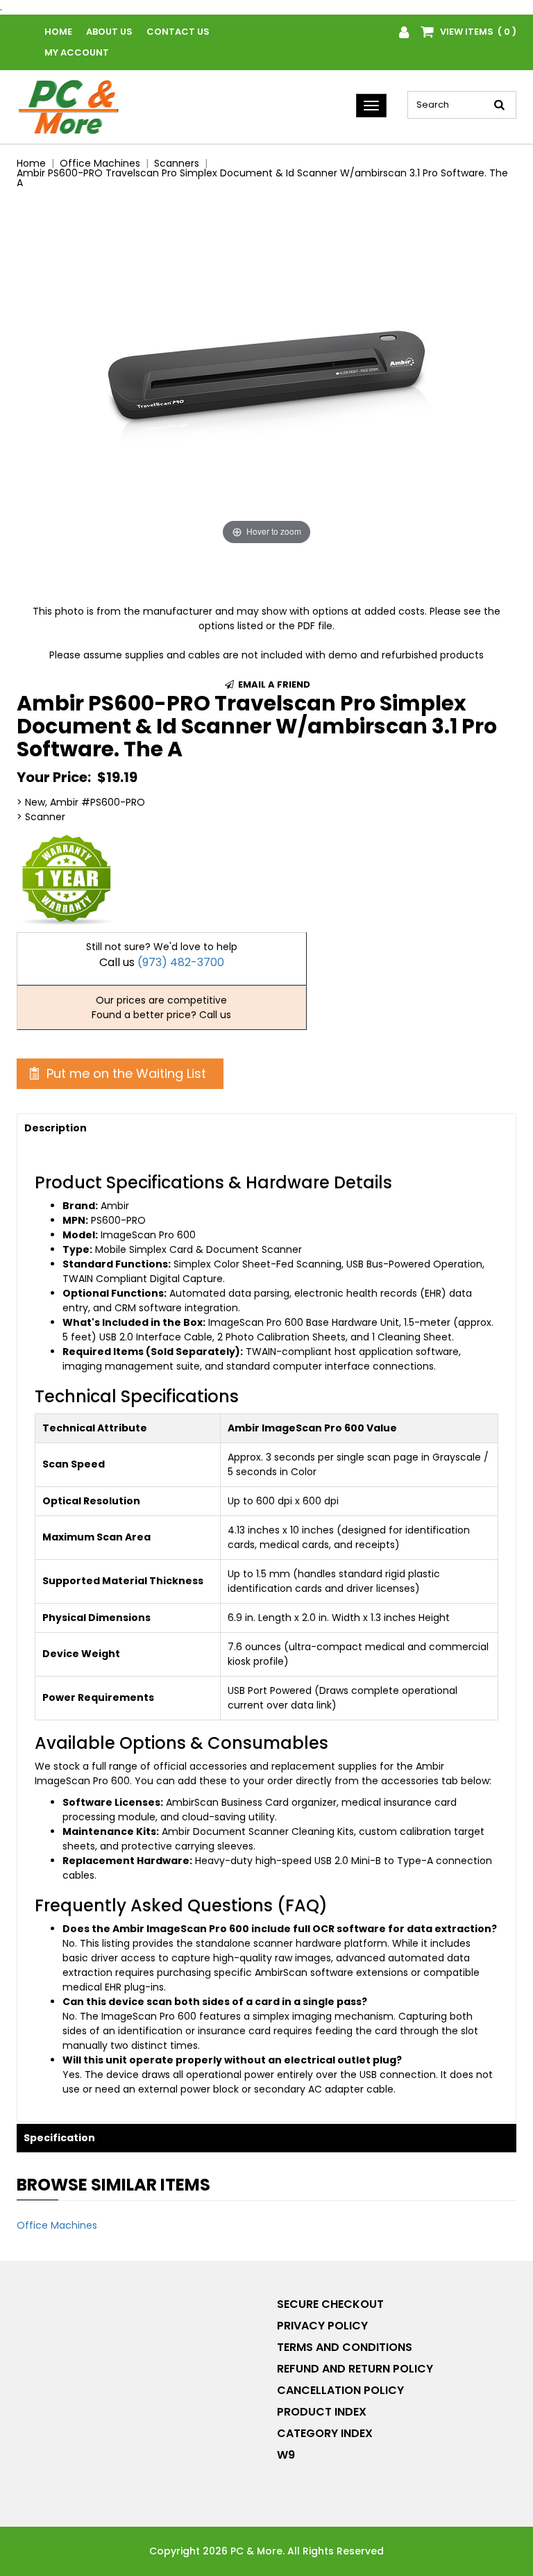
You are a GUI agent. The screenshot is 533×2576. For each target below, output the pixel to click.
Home (58, 32)
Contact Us (178, 32)
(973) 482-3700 (181, 962)
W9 (286, 2455)
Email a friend (273, 684)
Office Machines (57, 2225)
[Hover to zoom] (266, 374)
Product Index (322, 2412)
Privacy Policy (322, 2326)
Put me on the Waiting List (125, 1073)
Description (56, 1128)
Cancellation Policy (340, 2390)
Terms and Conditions (345, 2347)
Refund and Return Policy (355, 2369)
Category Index (325, 2433)
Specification (59, 2138)
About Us (109, 32)
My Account (77, 52)
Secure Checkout (330, 2304)
